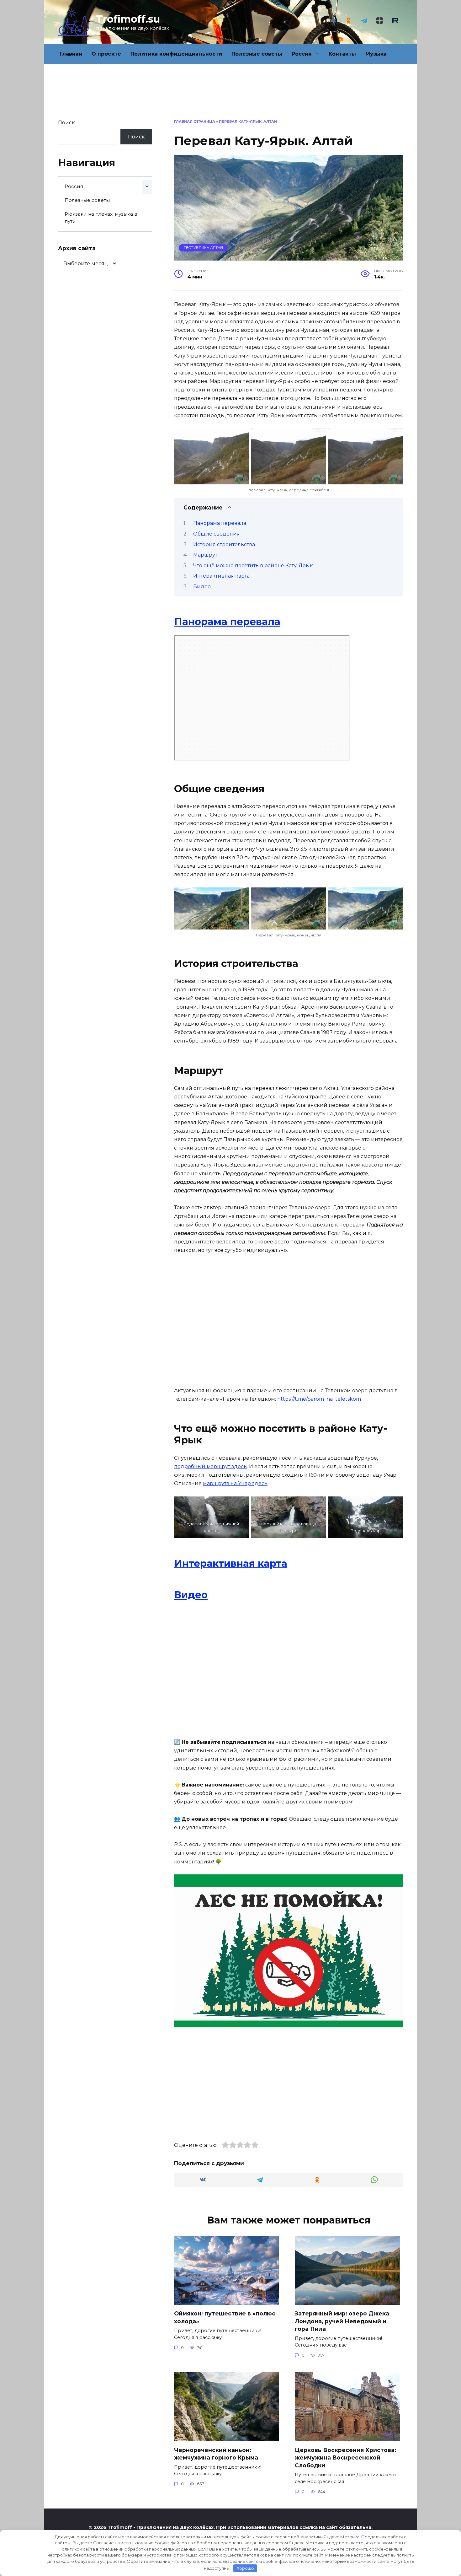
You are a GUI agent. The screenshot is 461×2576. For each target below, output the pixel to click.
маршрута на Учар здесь (235, 1483)
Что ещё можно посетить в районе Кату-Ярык (253, 566)
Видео (202, 587)
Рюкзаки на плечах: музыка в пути (101, 218)
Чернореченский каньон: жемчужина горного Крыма (216, 2454)
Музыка (376, 54)
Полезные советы (257, 54)
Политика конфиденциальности (176, 54)
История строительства (224, 544)
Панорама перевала (220, 523)
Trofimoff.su (128, 19)
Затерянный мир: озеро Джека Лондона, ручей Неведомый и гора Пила (342, 2321)
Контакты (342, 54)
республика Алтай (203, 248)
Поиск (66, 123)
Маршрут (205, 555)
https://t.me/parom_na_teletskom (319, 1399)
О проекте (106, 54)
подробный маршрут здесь (210, 1466)
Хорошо (245, 2568)
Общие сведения (217, 534)
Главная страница (195, 121)
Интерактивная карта (221, 576)
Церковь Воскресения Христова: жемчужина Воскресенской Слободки (345, 2457)
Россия (302, 54)
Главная (71, 54)
